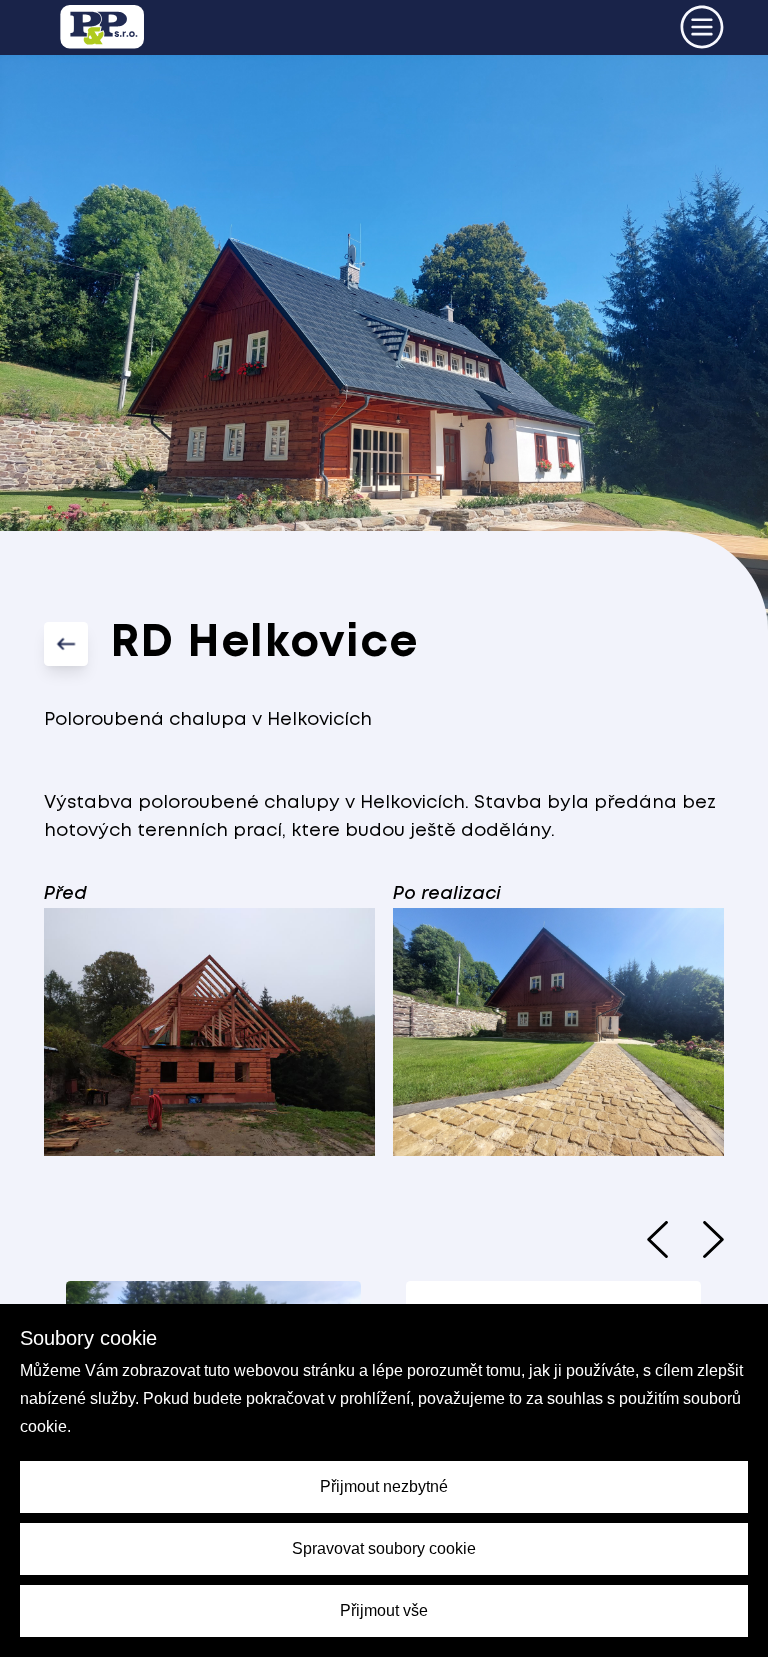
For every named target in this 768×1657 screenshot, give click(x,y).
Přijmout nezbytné (384, 1486)
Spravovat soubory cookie (384, 1548)
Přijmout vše (384, 1610)
